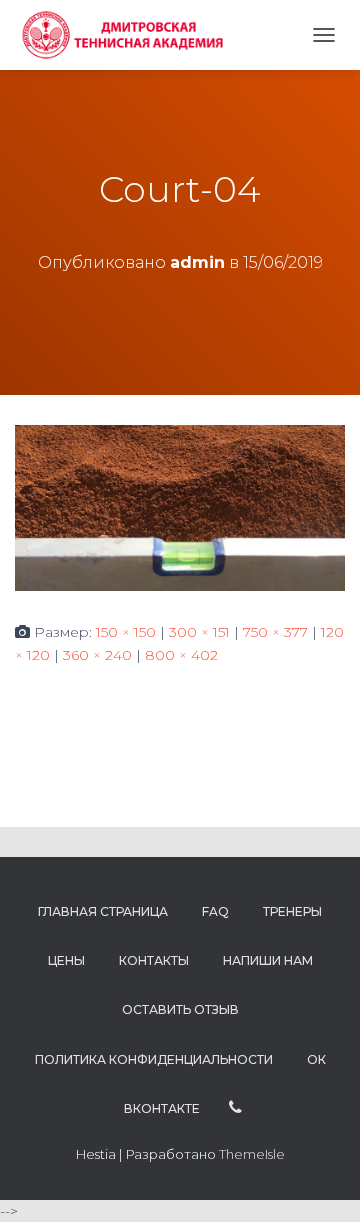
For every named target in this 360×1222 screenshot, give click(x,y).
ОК (316, 1059)
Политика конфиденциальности (154, 1059)
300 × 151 (199, 632)
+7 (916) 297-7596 (235, 1108)
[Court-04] (180, 507)
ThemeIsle (252, 1154)
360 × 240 (97, 655)
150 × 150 (126, 632)
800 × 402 (181, 655)
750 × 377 (275, 632)
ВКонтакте (162, 1108)
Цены (66, 960)
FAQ (215, 911)
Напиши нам (268, 960)
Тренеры (292, 911)
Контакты (154, 960)
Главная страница (103, 911)
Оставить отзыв (180, 1009)
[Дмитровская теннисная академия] (127, 35)
